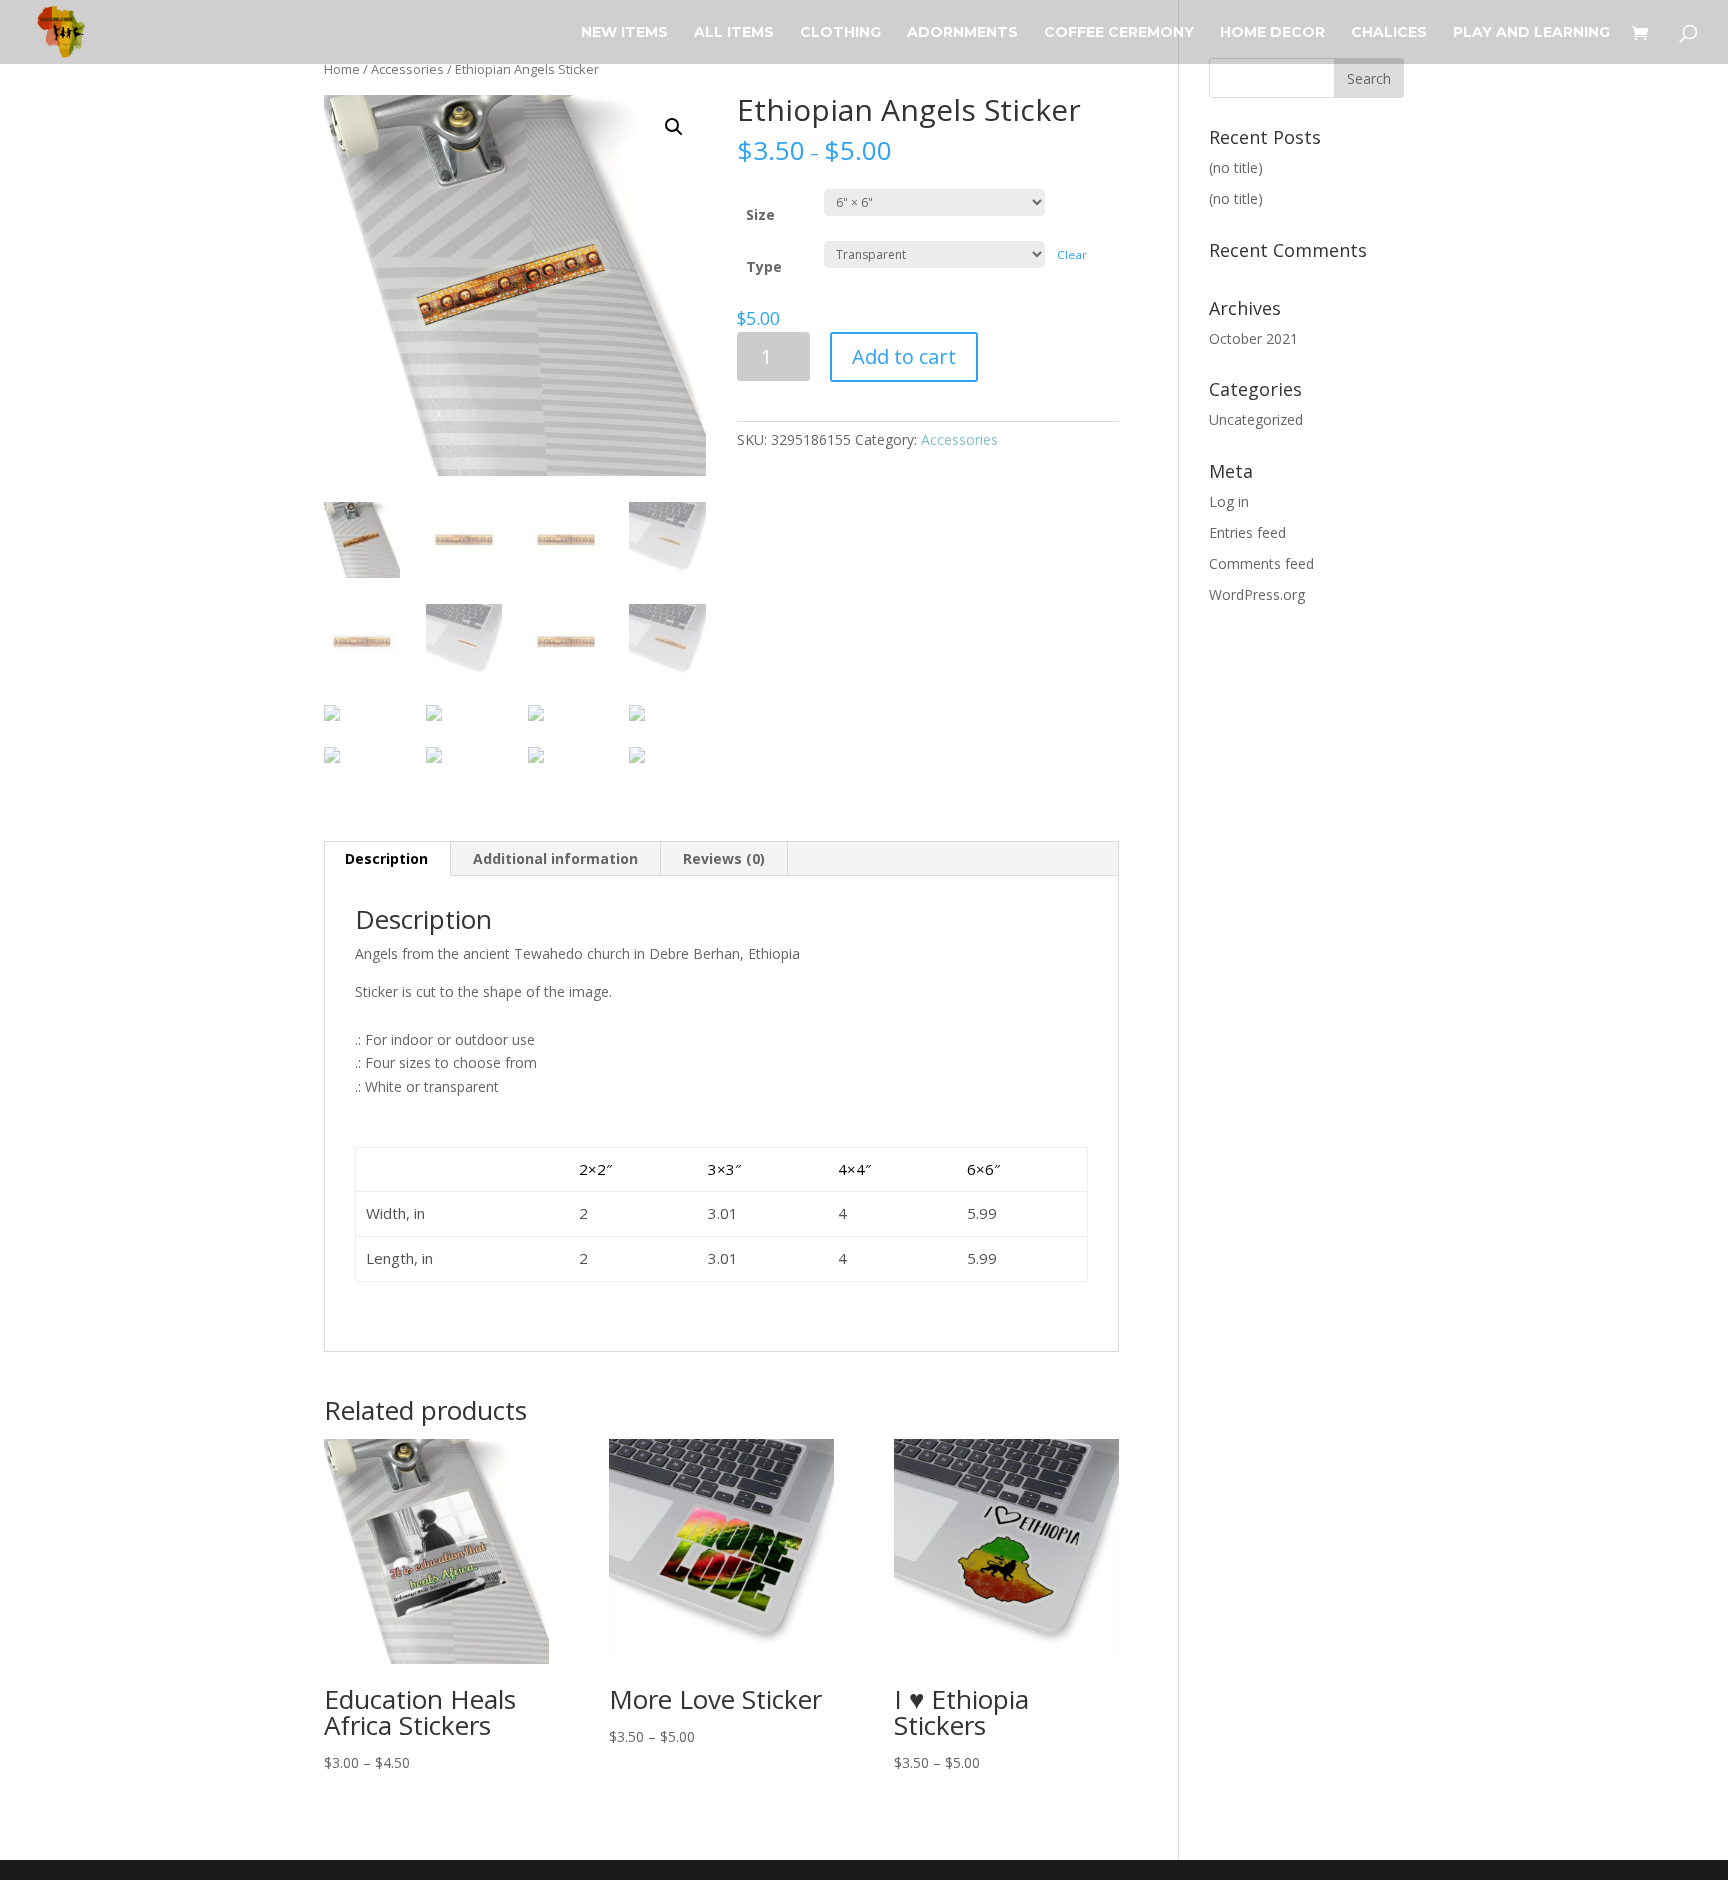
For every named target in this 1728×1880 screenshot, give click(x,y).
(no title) (1236, 167)
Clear (1072, 254)
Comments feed (1261, 563)
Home (342, 69)
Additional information (555, 858)
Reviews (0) (724, 858)
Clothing (840, 33)
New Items (624, 33)
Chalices (1389, 33)
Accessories (407, 69)
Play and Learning (1531, 33)
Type (764, 266)
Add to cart (904, 356)
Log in (1229, 501)
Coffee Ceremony (1119, 33)
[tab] (387, 859)
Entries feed (1247, 532)
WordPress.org (1257, 594)
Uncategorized (1256, 419)
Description (386, 858)
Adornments (962, 33)
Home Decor (1272, 33)
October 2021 (1253, 338)
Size (760, 214)
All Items (734, 33)
